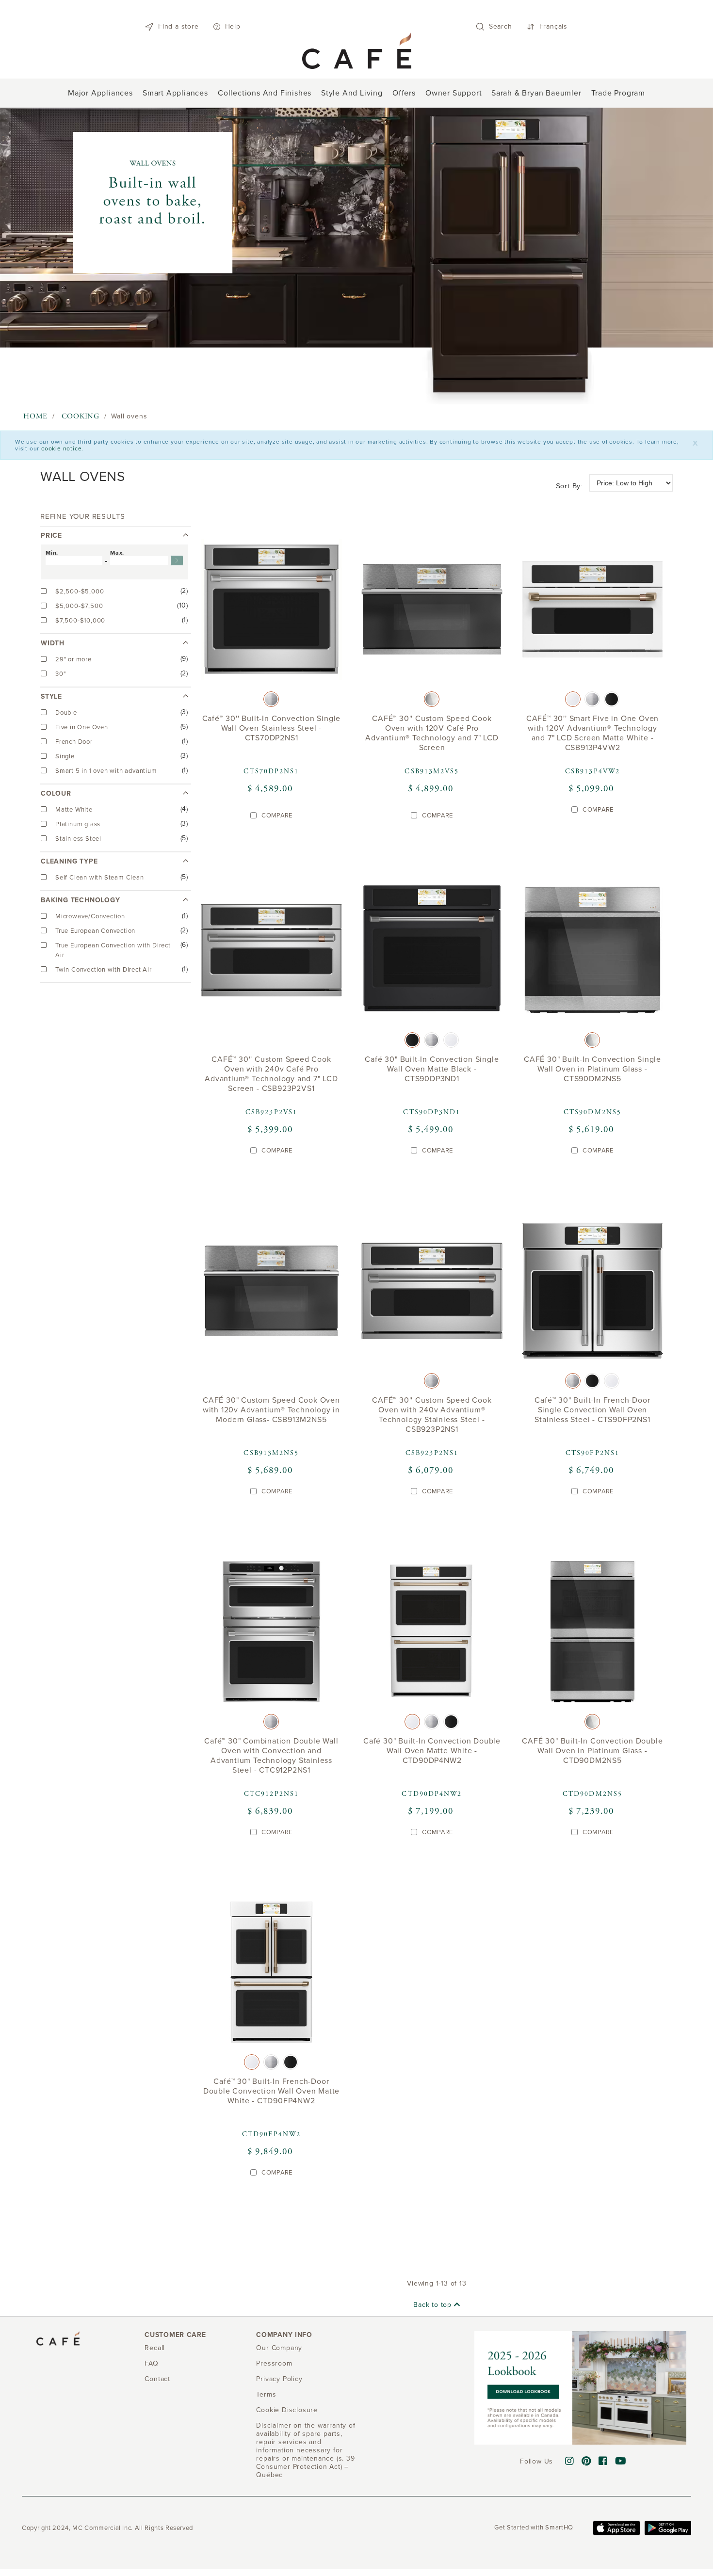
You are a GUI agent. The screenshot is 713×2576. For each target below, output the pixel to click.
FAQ (151, 2363)
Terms (266, 2394)
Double (67, 713)
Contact (157, 2379)
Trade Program (618, 93)
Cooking (81, 416)
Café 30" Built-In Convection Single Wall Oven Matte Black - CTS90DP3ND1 (432, 1069)
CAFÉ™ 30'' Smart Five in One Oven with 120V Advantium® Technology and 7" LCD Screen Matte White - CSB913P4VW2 (592, 733)
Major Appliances (100, 93)
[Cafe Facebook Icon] (603, 2462)
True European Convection (96, 931)
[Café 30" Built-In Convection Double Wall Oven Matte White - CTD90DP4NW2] (432, 1634)
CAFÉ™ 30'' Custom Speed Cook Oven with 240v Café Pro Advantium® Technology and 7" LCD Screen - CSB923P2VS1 (271, 1074)
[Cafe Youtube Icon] (621, 2462)
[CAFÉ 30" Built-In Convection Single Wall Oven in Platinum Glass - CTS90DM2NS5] (592, 952)
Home (35, 416)
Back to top (434, 2305)
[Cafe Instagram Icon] (570, 2462)
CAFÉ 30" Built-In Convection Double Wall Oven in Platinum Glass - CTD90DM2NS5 (592, 1750)
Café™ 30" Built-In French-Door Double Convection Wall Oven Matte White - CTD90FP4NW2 (271, 2091)
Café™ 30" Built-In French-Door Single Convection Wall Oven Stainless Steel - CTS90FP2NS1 (592, 1410)
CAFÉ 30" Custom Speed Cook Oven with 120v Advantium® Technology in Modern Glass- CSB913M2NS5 (271, 1410)
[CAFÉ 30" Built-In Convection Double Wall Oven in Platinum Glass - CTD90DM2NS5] (592, 1634)
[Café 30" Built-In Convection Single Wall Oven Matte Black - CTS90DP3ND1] (432, 952)
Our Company (279, 2348)
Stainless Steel (79, 839)
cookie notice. (62, 448)
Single (66, 756)
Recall (155, 2348)
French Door (75, 742)
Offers (404, 93)
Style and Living (352, 93)
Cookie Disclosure (287, 2410)
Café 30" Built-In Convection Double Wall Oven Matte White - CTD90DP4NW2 (432, 1750)
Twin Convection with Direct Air (105, 970)
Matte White (75, 810)
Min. (52, 553)
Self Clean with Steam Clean (100, 878)
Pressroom (274, 2363)
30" (61, 674)
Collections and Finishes (265, 93)
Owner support (454, 93)
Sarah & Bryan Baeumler (536, 93)
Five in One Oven (83, 727)
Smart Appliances (175, 93)
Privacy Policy (279, 2379)
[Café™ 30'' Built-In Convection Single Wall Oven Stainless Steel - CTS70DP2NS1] (271, 612)
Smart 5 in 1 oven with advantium (107, 771)
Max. (117, 553)
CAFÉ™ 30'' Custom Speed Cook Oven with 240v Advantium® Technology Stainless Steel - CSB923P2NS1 (432, 1415)
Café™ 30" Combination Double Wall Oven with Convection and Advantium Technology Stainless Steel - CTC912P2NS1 (271, 1755)
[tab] (114, 580)
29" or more (74, 659)
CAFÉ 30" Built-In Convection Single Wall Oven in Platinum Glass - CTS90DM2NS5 (592, 1069)
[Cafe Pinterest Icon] (586, 2462)
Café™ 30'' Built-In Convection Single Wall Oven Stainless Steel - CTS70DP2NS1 (272, 728)
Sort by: (569, 486)
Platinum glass (79, 824)
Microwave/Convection (91, 916)
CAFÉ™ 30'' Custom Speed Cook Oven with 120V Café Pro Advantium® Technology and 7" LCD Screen (432, 733)
